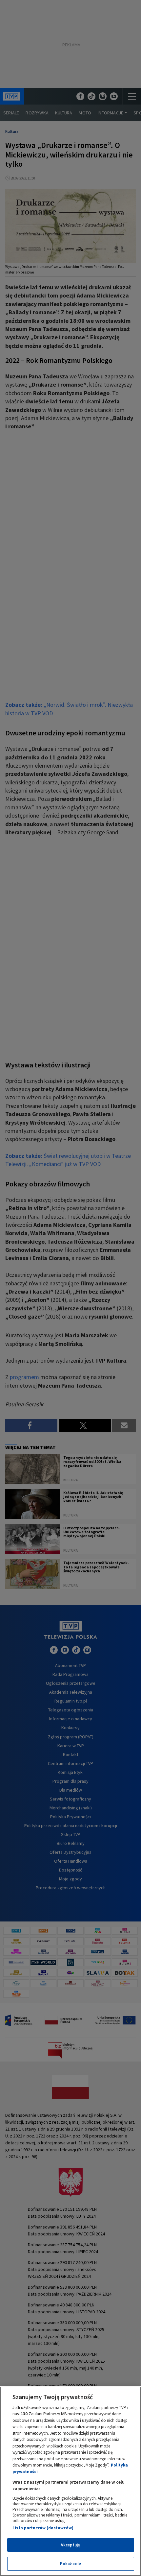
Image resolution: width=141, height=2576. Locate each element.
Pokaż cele (70, 2564)
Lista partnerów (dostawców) (43, 2528)
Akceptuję (70, 2545)
